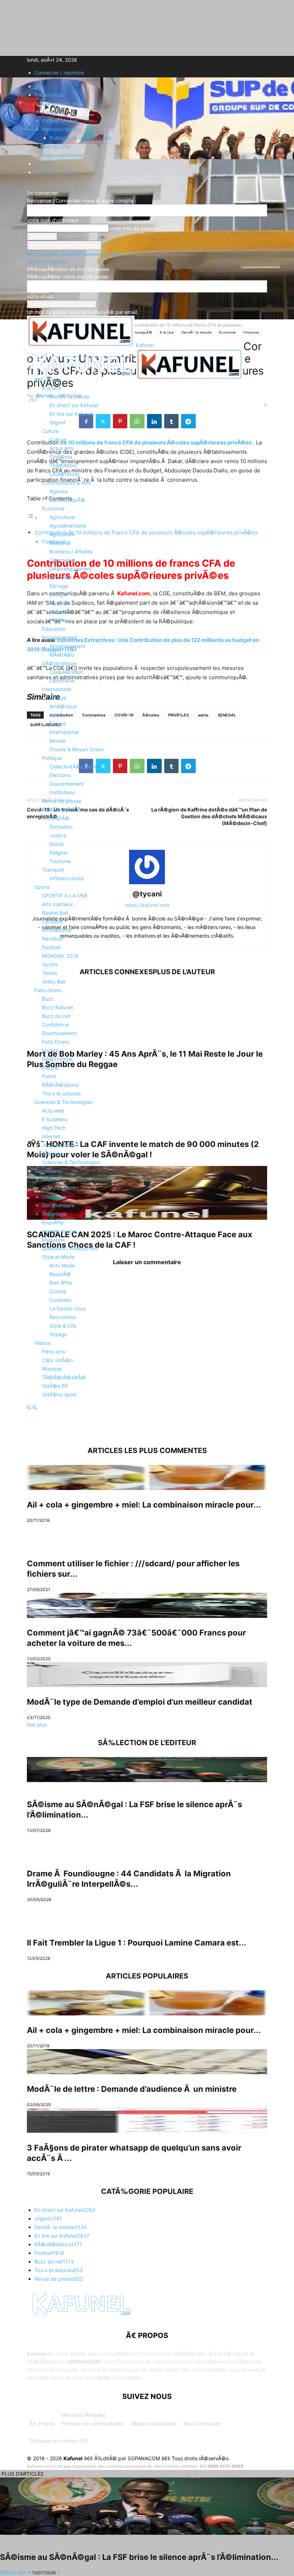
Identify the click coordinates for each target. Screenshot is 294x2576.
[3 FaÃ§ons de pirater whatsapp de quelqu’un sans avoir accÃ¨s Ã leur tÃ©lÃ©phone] (147, 2120)
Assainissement (67, 646)
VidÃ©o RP (55, 1386)
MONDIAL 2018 (60, 956)
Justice (58, 835)
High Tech (54, 1128)
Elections (60, 775)
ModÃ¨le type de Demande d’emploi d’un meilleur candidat (140, 1702)
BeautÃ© (60, 543)
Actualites (46, 379)
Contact (44, 164)
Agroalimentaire (68, 526)
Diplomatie (62, 680)
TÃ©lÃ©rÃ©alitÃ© (64, 1377)
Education (54, 629)
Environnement (59, 637)
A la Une (52, 388)
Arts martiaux (58, 904)
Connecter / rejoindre (59, 73)
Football (51, 947)
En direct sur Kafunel (74, 405)
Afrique (58, 698)
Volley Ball (54, 982)
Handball (52, 939)
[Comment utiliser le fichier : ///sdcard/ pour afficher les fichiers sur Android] (147, 1536)
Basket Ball (55, 913)
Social (56, 844)
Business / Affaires (71, 551)
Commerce (62, 560)
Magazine (53, 1240)
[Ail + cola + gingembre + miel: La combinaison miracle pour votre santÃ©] (147, 1477)
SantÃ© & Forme (61, 810)
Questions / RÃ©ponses (70, 1248)
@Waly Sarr (13, 2572)
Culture (50, 431)
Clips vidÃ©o (57, 1360)
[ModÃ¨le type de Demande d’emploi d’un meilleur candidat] (147, 1675)
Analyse (51, 1179)
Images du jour (59, 1231)
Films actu (54, 1351)
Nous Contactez (202, 2423)
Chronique (54, 1197)
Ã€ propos (42, 2423)
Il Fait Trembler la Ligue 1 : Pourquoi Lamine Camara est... (137, 1943)
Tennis (49, 973)
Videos (42, 1343)
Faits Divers (56, 1042)
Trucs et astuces (61, 1093)
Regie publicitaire (62, 155)
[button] (38, 361)
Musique (52, 1369)
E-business (55, 1119)
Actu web (53, 1111)
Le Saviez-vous (68, 1308)
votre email (40, 296)
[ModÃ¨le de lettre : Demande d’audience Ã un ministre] (147, 2062)
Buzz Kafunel (57, 1007)
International (56, 689)
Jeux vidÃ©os (59, 1145)
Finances (60, 603)
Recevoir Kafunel (54, 172)
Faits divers (48, 990)
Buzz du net (56, 1016)
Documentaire (58, 1205)
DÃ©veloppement (71, 569)
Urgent (58, 422)
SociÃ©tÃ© (56, 818)
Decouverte (48, 1171)
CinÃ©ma (61, 457)
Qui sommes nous (63, 103)
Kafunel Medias (60, 121)
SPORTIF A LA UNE (65, 896)
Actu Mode (62, 1265)
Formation (61, 827)
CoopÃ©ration (66, 672)
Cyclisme (53, 921)
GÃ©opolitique (59, 663)
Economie (53, 508)
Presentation (49, 95)
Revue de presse (62, 801)
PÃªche (58, 620)
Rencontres (63, 1317)
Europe (58, 723)
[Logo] (81, 378)
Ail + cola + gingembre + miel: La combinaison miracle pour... (144, 1505)
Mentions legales (61, 129)
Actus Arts (61, 448)
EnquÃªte (53, 1222)
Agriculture (62, 517)
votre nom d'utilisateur (53, 220)
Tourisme (60, 861)
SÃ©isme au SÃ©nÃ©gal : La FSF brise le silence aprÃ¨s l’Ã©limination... (139, 2557)
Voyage (58, 1334)
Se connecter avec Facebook (64, 245)
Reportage (54, 1214)
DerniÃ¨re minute (70, 397)
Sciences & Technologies (63, 1102)
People (50, 1068)
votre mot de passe (132, 228)
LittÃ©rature (64, 474)
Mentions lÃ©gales (83, 2415)
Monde (58, 741)
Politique (52, 758)
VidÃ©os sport (59, 1394)
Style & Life (63, 1326)
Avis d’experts (58, 1188)
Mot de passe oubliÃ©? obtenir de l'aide (74, 254)
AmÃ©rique (63, 706)
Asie (54, 715)
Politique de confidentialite (80, 138)
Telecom (52, 1154)
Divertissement (59, 1033)
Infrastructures (67, 878)
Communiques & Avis (66, 483)
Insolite (50, 1050)
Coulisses (60, 1300)
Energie (58, 594)
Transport (53, 870)
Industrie (60, 612)
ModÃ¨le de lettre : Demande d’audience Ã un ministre (132, 2089)
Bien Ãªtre (61, 1283)
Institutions (62, 792)
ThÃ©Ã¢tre (63, 465)
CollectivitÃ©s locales (75, 766)
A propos (53, 112)
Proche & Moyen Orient (77, 749)
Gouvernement (67, 784)
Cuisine (58, 1291)
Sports (42, 887)
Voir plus (37, 1725)
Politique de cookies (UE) (59, 2441)
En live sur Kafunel (71, 414)
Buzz (48, 999)
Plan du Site (56, 146)
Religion (59, 853)
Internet (51, 1136)
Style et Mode (58, 1257)
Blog (40, 86)
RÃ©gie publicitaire (153, 2423)
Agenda (59, 491)
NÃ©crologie (57, 1059)
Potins (49, 1076)
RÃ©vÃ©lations (60, 1085)
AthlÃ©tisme (57, 930)
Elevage (59, 586)
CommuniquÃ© (67, 500)
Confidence (55, 1025)
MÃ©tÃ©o (62, 655)
